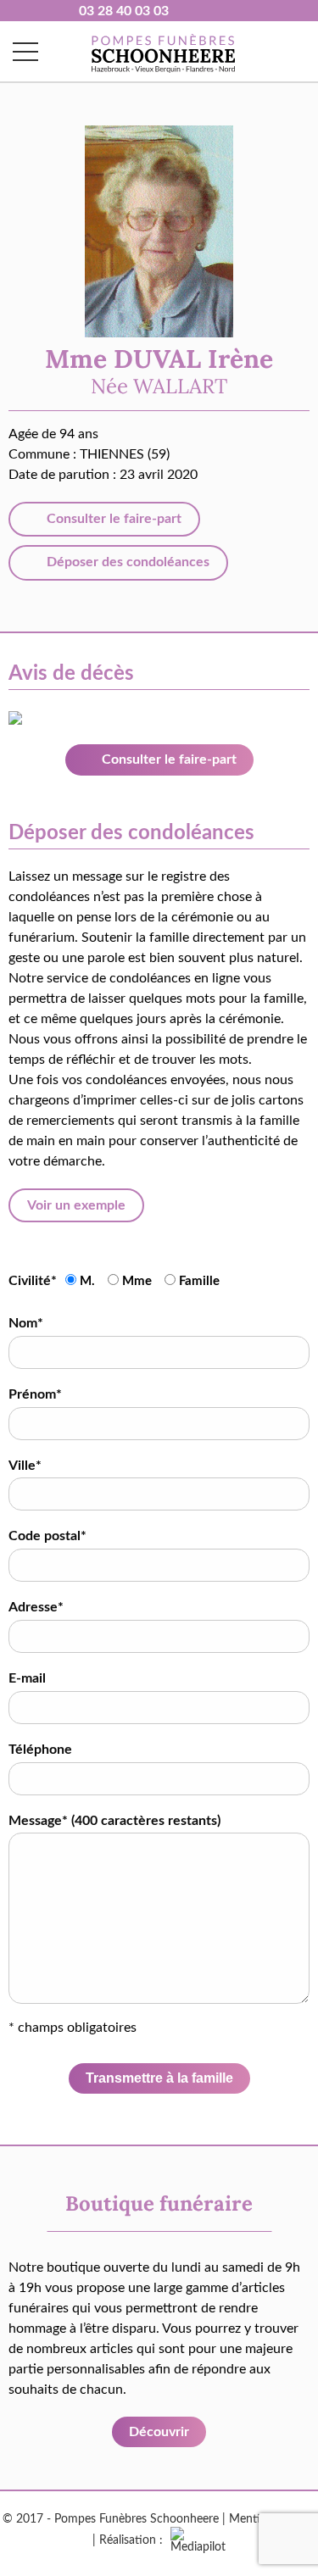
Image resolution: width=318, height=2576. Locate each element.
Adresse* (36, 1607)
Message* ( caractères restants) (114, 1821)
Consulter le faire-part (112, 519)
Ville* (25, 1466)
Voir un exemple (76, 1205)
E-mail (27, 1678)
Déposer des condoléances (126, 562)
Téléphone (40, 1750)
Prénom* (35, 1394)
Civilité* (33, 1281)
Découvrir (159, 2432)
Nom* (26, 1323)
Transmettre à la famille (159, 2078)
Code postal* (47, 1536)
